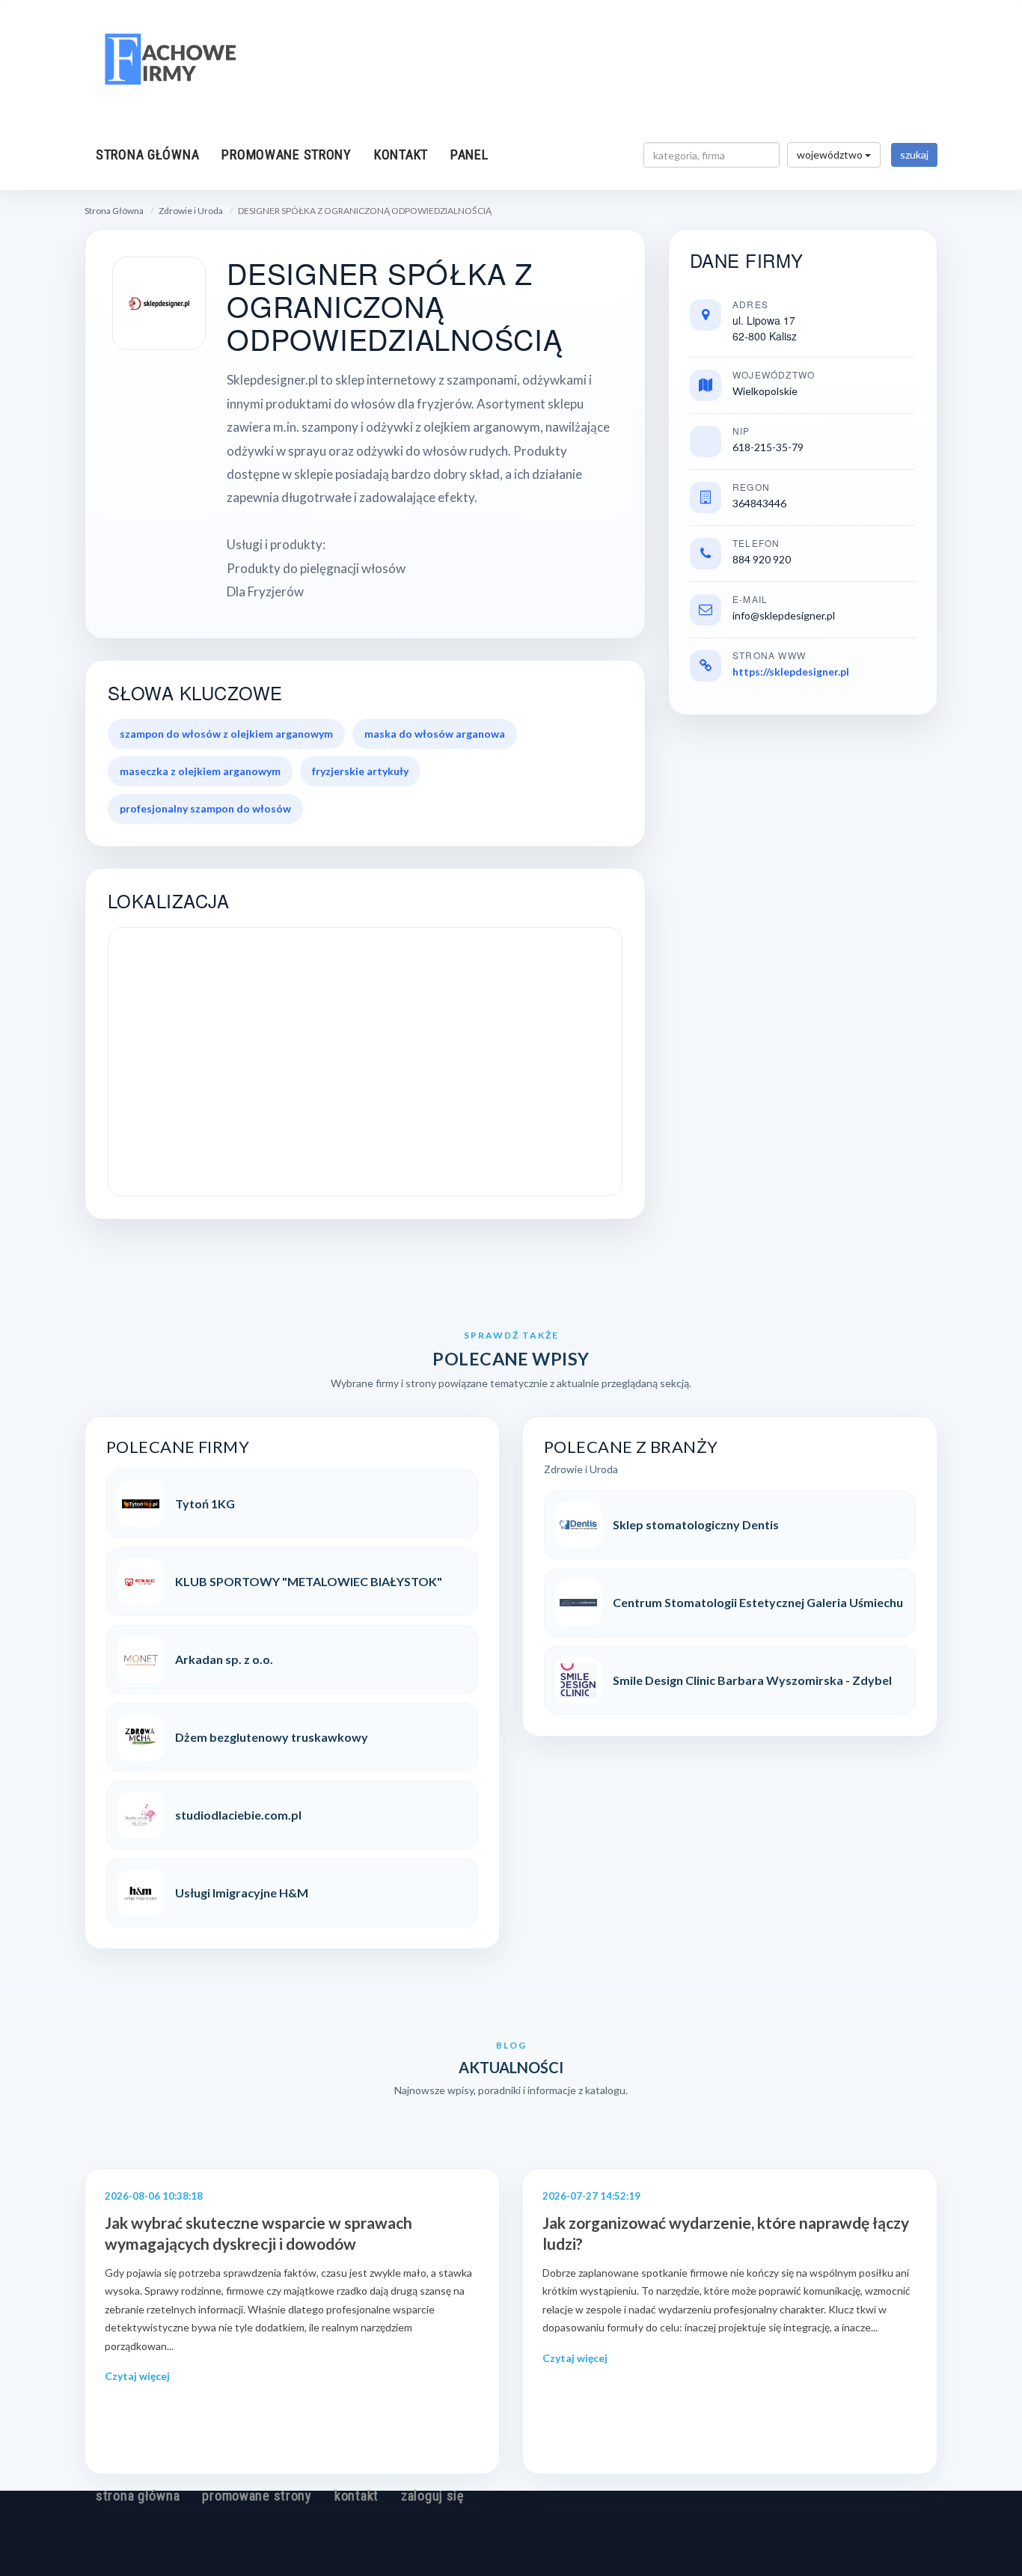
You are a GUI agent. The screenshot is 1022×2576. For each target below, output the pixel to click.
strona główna (147, 155)
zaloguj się (432, 2496)
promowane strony (287, 155)
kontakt (401, 155)
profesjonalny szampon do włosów (205, 808)
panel (469, 155)
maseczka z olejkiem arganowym (200, 771)
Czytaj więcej (137, 2376)
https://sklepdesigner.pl (791, 671)
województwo (831, 155)
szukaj (914, 155)
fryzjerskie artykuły (360, 771)
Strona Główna (114, 211)
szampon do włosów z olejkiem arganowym (226, 734)
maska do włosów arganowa (435, 734)
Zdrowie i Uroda (191, 211)
